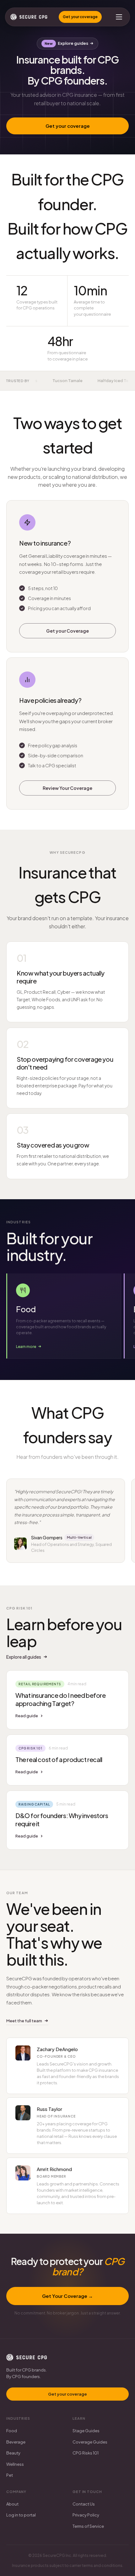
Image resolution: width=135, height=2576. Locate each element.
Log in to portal (21, 2515)
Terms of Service (88, 2526)
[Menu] (119, 17)
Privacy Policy (86, 2515)
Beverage (16, 2442)
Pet (10, 2475)
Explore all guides (24, 1657)
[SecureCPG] (29, 17)
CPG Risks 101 (86, 2453)
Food (12, 2431)
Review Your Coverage (67, 788)
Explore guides (73, 43)
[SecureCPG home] (27, 2357)
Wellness (15, 2464)
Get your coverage (80, 17)
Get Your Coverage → (67, 2296)
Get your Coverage (67, 630)
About (12, 2504)
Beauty (13, 2453)
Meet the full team (24, 2021)
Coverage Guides (90, 2442)
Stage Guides (86, 2431)
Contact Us (84, 2504)
